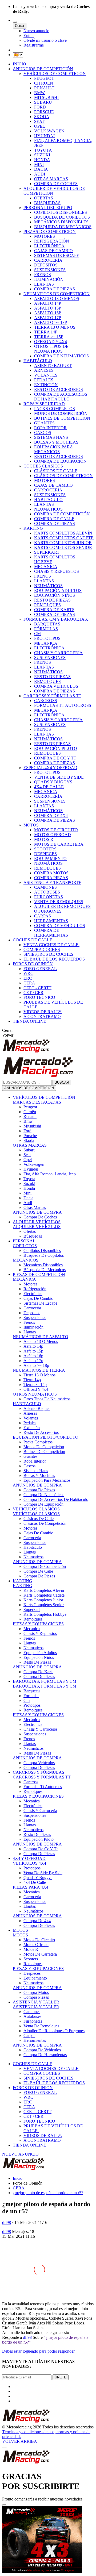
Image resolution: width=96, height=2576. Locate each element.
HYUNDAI (44, 136)
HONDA (42, 160)
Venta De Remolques (41, 2026)
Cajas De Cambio (38, 1298)
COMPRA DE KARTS (54, 610)
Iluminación (33, 1327)
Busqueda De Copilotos (44, 1255)
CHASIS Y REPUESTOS (57, 571)
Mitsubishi (32, 1126)
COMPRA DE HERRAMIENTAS (51, 933)
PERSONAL (24, 1241)
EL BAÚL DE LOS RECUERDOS (54, 959)
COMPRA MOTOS (51, 873)
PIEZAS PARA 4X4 (31, 1887)
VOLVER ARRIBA (20, 2441)
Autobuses (32, 2016)
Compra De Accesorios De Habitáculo (56, 1499)
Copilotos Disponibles (42, 1251)
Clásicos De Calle (39, 1519)
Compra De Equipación (43, 1504)
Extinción (32, 1428)
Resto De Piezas (37, 1662)
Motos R (31, 1949)
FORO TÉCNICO (39, 997)
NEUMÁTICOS (48, 509)
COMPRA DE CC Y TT (55, 758)
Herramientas (35, 2040)
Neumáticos (33, 1557)
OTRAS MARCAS (51, 179)
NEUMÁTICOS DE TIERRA (39, 1370)
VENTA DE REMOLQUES (59, 902)
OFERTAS (44, 198)
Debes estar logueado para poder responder (38, 2351)
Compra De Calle (38, 1571)
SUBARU (43, 102)
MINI (39, 164)
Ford (27, 1131)
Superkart (32, 1610)
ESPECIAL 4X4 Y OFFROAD (50, 768)
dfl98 (7, 2222)
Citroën (30, 1112)
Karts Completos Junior (43, 1600)
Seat (27, 1155)
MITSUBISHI (46, 97)
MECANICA (46, 567)
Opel (28, 1160)
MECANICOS (26, 1260)
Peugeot (30, 1107)
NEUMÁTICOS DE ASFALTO (41, 1337)
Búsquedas (33, 1236)
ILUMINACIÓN (49, 279)
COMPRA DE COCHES (56, 184)
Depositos (32, 1313)
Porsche (30, 1136)
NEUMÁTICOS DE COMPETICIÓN (57, 294)
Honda (29, 1188)
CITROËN (44, 83)
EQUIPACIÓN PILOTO (56, 748)
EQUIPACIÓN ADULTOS (58, 590)
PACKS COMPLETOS (55, 409)
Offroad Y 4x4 (36, 1389)
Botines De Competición (44, 1452)
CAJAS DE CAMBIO (53, 251)
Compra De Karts (38, 1672)
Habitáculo (33, 1547)
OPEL (40, 126)
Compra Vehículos (39, 1763)
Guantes (30, 1456)
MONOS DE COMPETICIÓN (61, 413)
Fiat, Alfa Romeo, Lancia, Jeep (50, 1174)
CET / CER (33, 993)
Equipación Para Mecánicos (47, 1480)
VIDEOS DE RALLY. (43, 1012)
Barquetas (32, 1691)
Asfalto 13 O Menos (41, 1341)
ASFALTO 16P (48, 313)
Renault (30, 1116)
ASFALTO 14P (48, 303)
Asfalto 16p (33, 1356)
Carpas (29, 2036)
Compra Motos (36, 1992)
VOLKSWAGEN (49, 131)
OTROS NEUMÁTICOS (35, 1394)
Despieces (32, 1973)
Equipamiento (35, 1978)
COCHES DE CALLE (33, 940)
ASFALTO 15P (48, 308)
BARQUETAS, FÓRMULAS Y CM (45, 1681)
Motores (30, 1284)
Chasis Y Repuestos (40, 1633)
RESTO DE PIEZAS (52, 600)
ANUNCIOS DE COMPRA (37, 1212)
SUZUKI (42, 155)
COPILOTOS (25, 1246)
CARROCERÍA (48, 260)
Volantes (31, 1418)
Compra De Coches (40, 1217)
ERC (28, 978)
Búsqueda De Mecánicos (45, 1270)
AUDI (40, 174)
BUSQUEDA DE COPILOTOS (62, 217)
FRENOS (43, 275)
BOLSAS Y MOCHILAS (56, 442)
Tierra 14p (32, 1380)
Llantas (30, 1332)
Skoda (29, 1140)
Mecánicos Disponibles (43, 1265)
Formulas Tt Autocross (43, 1787)
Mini (27, 1193)
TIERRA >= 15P (49, 337)
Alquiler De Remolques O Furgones (54, 2031)
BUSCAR (62, 1082)
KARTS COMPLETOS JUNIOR (63, 543)
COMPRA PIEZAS (51, 878)
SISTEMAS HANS (51, 437)
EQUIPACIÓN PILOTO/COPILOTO (46, 1437)
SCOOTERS (45, 849)
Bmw (28, 1121)
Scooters (31, 1959)
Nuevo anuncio (36, 31)
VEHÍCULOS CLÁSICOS (36, 1509)
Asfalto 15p (33, 1351)
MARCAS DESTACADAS (37, 1102)
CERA (29, 983)
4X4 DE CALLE (49, 787)
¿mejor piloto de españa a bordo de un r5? (48, 2193)
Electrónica (33, 1294)
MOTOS (31, 825)
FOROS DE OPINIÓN (33, 964)
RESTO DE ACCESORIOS (59, 389)
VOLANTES (46, 375)
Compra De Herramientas (45, 2055)
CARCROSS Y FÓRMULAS (39, 1772)
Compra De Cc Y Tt (41, 1849)
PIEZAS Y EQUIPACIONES (38, 1624)
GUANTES (44, 423)
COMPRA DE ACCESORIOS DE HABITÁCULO (61, 397)
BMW (39, 93)
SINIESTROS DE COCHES (48, 954)
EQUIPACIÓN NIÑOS (55, 595)
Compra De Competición (45, 1566)
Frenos (29, 1322)
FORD (40, 107)
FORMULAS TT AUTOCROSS (63, 705)
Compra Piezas (36, 1997)
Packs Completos (38, 1442)
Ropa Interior (35, 1461)
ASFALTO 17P (48, 318)
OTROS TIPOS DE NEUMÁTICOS (51, 349)
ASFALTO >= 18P (51, 322)
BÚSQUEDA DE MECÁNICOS (63, 227)
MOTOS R (44, 839)
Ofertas (30, 1231)
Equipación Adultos (40, 1653)
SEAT (39, 121)
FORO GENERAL (40, 969)
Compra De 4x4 (37, 1921)
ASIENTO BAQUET (53, 366)
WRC (28, 973)
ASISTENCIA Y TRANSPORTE (52, 882)
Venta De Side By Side (43, 1873)
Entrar (29, 36)
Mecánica (32, 1720)
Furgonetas (33, 2021)
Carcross (31, 1782)
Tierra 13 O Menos (39, 1375)
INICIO (19, 64)
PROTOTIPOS (47, 638)
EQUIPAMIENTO (50, 859)
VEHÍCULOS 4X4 (29, 1863)
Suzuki (29, 1183)
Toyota (29, 1179)
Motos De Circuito (39, 1940)
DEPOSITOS (46, 265)
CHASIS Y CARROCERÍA (58, 653)
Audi (28, 1203)
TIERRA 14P (46, 332)
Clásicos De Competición (45, 1523)
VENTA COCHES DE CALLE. (51, 945)
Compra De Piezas (39, 1490)
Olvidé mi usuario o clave (45, 40)
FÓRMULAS (46, 629)
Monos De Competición (44, 1447)
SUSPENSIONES (50, 270)
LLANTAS (44, 284)
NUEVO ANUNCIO (20, 2154)
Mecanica (32, 1629)
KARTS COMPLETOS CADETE (64, 538)
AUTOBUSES (47, 892)
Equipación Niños (39, 1657)
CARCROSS (46, 701)
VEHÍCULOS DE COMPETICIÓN (55, 74)
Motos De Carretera (40, 1954)
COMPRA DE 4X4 (51, 815)
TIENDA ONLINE (29, 1021)
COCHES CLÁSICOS (43, 466)
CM (37, 634)
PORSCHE (44, 112)
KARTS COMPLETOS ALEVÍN (63, 533)
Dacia (28, 1198)
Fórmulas (31, 1696)
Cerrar (20, 26)
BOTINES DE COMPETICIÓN (62, 418)
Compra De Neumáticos (44, 1495)
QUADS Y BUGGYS (53, 782)
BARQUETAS (47, 624)
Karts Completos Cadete (44, 1595)
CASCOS (43, 433)
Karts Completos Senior (44, 1605)
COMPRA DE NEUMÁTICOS (61, 356)
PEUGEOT (44, 78)
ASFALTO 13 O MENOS (57, 298)
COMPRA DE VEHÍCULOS (60, 926)
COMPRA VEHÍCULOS (56, 686)
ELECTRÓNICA (49, 246)
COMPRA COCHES (42, 949)
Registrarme (34, 45)
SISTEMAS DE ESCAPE (57, 255)
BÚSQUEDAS (47, 203)
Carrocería (32, 1308)
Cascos (29, 1466)
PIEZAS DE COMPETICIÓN (50, 231)
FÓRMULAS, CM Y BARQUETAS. (56, 619)
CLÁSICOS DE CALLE (56, 471)
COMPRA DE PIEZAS (55, 289)
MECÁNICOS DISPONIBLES (61, 222)
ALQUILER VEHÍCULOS (37, 1222)
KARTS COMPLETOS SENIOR (63, 547)
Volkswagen (34, 1164)
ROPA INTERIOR (50, 428)
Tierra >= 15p (35, 1385)
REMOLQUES (47, 605)
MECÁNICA (46, 643)
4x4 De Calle (35, 1882)
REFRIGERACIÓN (52, 241)
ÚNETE (61, 2377)
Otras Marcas (35, 1207)
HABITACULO (27, 1404)
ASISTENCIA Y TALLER (36, 2002)
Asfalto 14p (33, 1346)
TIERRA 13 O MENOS (55, 327)
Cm (27, 1700)
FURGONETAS (49, 897)
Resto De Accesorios (41, 1432)
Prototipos (32, 1705)
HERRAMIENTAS (51, 921)
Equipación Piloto (39, 1839)
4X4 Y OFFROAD (29, 1858)
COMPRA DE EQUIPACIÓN (60, 461)
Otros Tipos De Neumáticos (47, 1399)
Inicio (18, 2178)
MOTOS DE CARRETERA (59, 844)
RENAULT (44, 88)
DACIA (41, 169)
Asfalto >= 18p (36, 1365)
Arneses (30, 1413)
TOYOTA (43, 150)
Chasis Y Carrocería (40, 1729)
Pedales (30, 1423)
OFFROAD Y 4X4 (51, 342)
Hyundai (31, 1169)
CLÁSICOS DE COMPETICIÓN (63, 476)
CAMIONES (45, 887)
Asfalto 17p (33, 1361)
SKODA (42, 117)
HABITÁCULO (38, 361)
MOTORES (45, 236)
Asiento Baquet (37, 1408)
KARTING (33, 528)
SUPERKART (47, 552)
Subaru (29, 1150)
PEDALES (44, 380)
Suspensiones (35, 1318)
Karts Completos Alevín (44, 1590)
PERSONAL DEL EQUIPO (48, 208)
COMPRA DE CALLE (54, 519)
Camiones (32, 2012)
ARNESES (44, 370)
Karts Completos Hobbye (45, 1614)
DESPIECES (45, 854)
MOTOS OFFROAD (53, 835)
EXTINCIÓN (46, 385)
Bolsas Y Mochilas (39, 1475)
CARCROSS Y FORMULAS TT (42, 1777)
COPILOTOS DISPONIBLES (61, 212)
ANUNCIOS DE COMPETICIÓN (43, 69)
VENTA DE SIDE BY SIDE (59, 777)
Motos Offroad (36, 1945)
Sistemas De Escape (40, 1303)
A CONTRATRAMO (42, 1016)
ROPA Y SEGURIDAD (44, 404)
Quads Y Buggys (38, 1878)
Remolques (33, 1619)
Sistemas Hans (36, 1471)
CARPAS (43, 916)
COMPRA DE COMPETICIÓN (62, 514)
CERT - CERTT (37, 988)
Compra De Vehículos (42, 2050)
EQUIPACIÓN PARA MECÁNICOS (54, 449)
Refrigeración (35, 1289)
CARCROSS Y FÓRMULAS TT (52, 696)
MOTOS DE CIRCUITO (56, 830)
